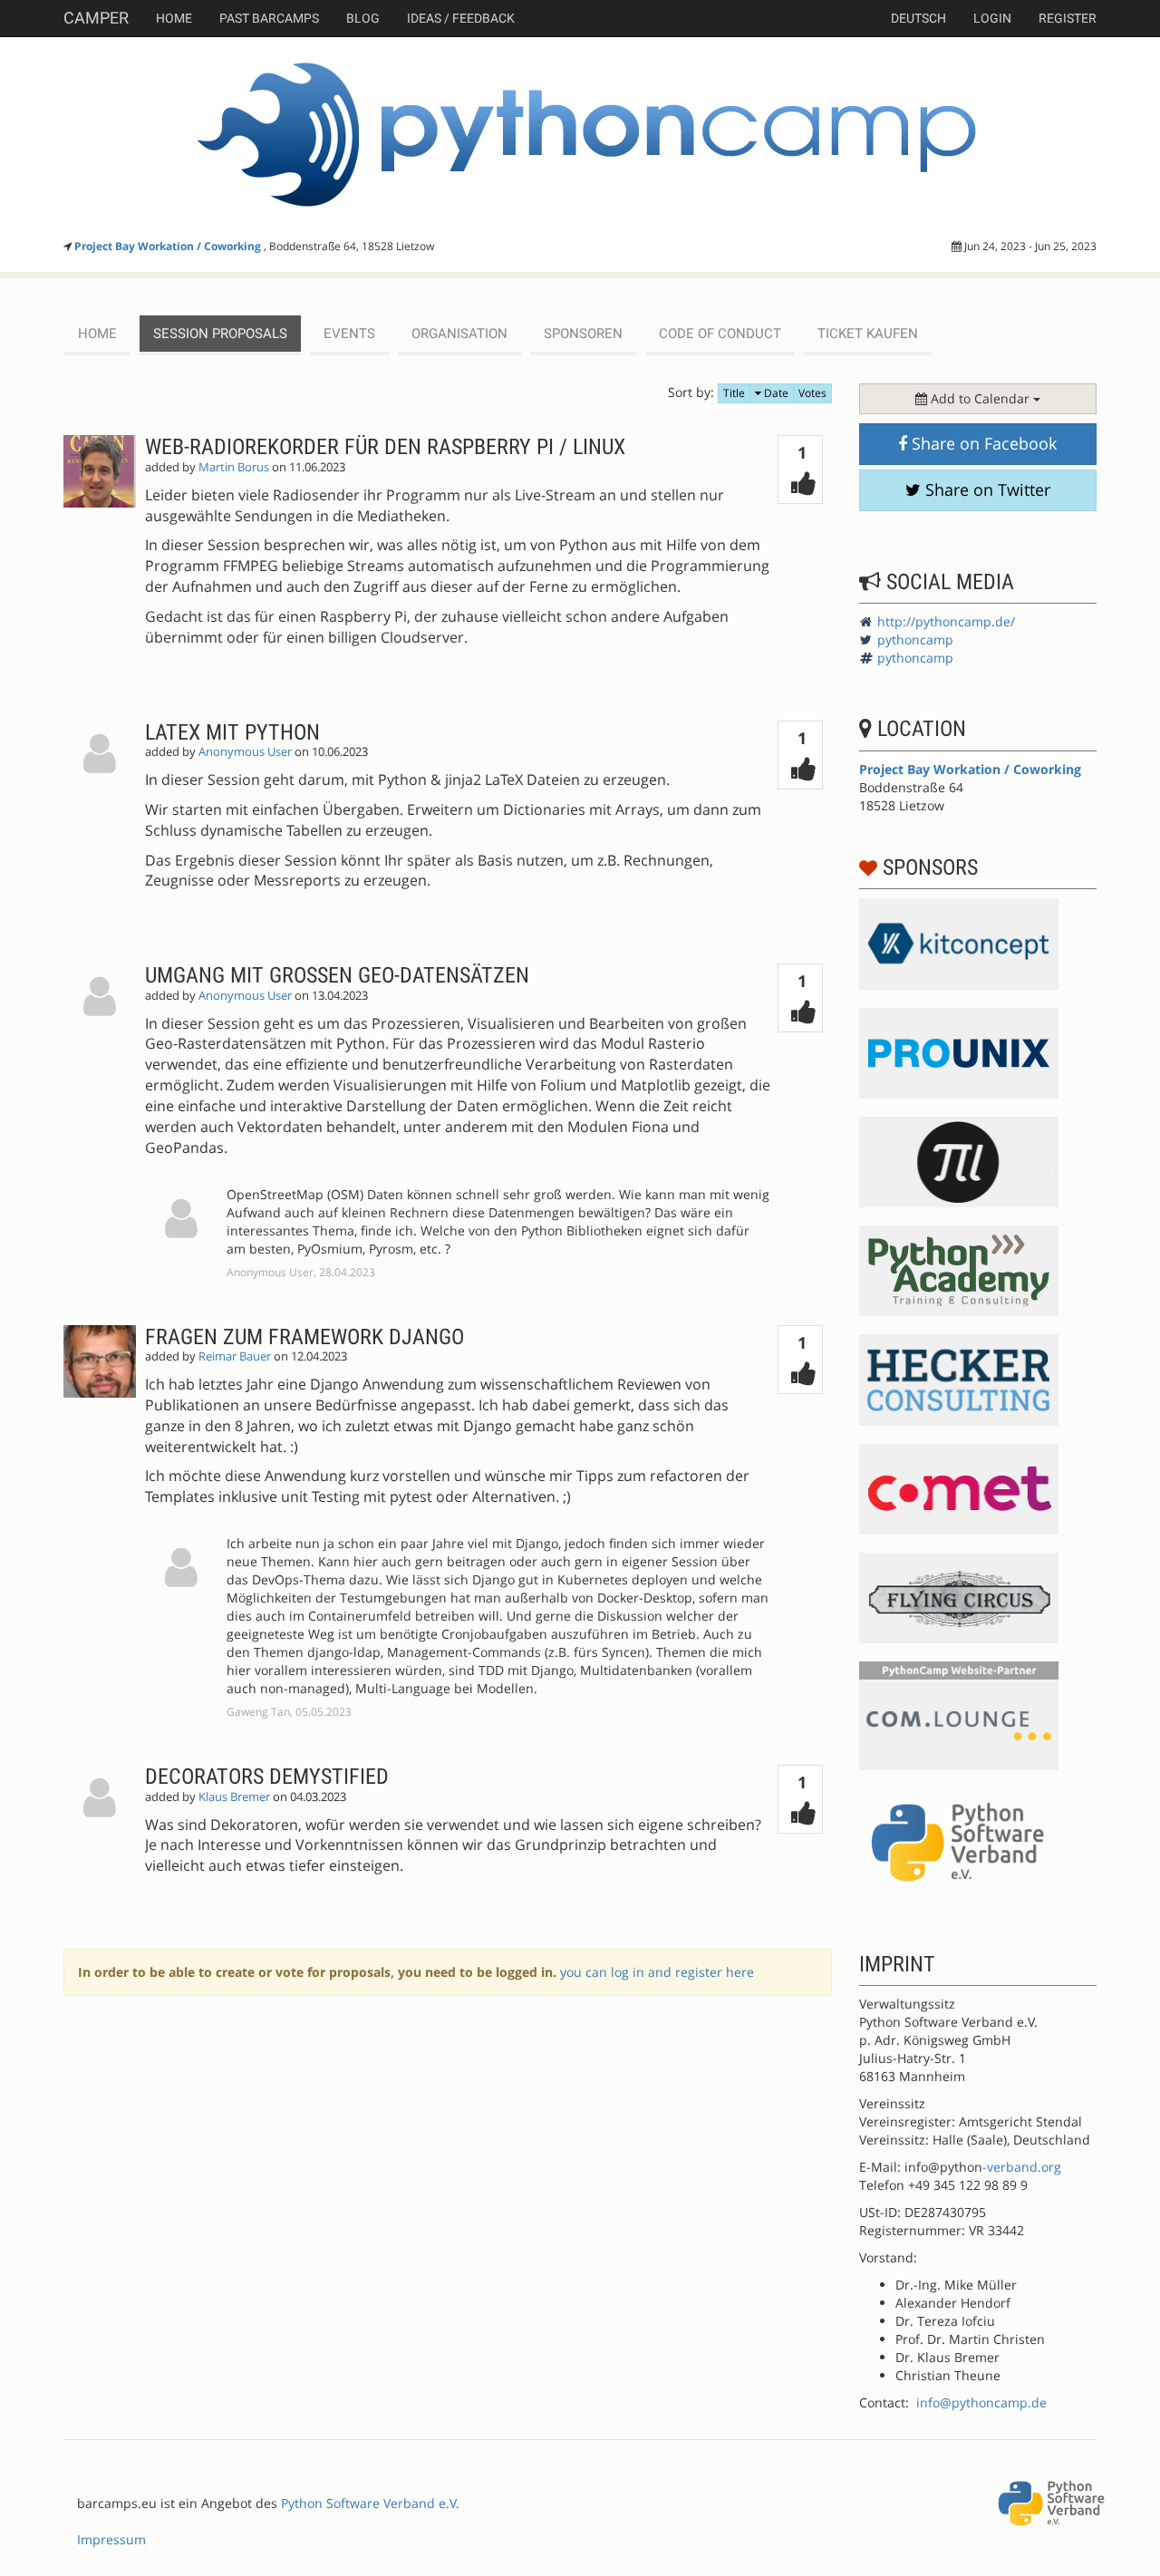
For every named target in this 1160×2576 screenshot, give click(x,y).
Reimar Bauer (235, 1356)
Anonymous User (245, 752)
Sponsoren (583, 334)
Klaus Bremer (234, 1797)
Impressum (111, 2539)
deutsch (918, 18)
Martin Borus (234, 467)
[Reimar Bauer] (104, 1523)
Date (775, 393)
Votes (812, 393)
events (349, 334)
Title (734, 393)
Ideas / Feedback (461, 18)
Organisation (459, 334)
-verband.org (1022, 2167)
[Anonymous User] (104, 820)
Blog (363, 18)
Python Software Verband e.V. (370, 2503)
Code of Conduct (720, 334)
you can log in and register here (657, 1972)
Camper (96, 18)
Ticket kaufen (868, 334)
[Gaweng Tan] (181, 1571)
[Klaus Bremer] (104, 1834)
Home (174, 18)
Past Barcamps (269, 18)
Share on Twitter (986, 489)
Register (1068, 18)
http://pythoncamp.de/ (946, 621)
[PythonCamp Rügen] (580, 135)
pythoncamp (915, 639)
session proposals (220, 334)
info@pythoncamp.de (981, 2402)
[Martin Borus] (104, 555)
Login (992, 18)
